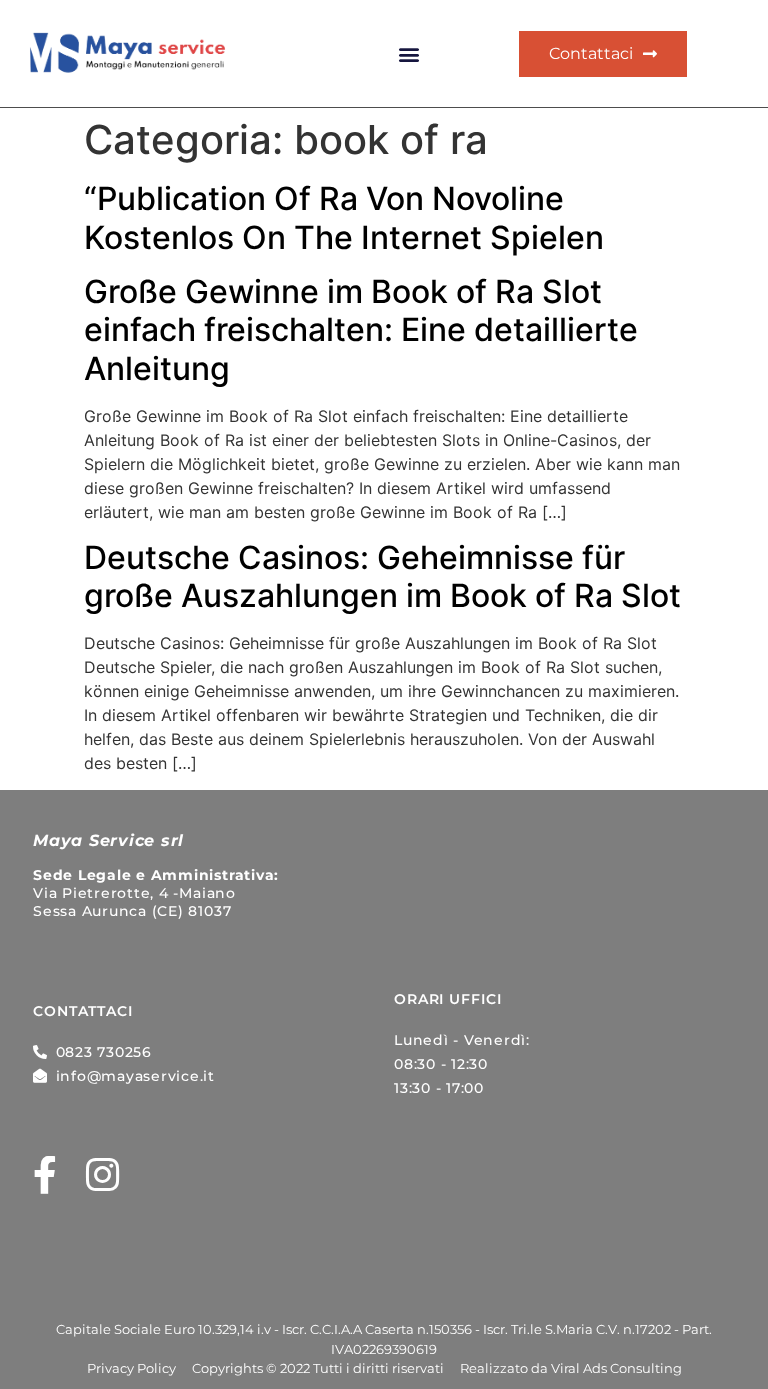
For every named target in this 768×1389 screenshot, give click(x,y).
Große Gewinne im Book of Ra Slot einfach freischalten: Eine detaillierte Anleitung (361, 330)
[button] (409, 54)
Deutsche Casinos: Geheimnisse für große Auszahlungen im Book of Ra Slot (382, 576)
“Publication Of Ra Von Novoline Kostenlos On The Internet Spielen (344, 217)
